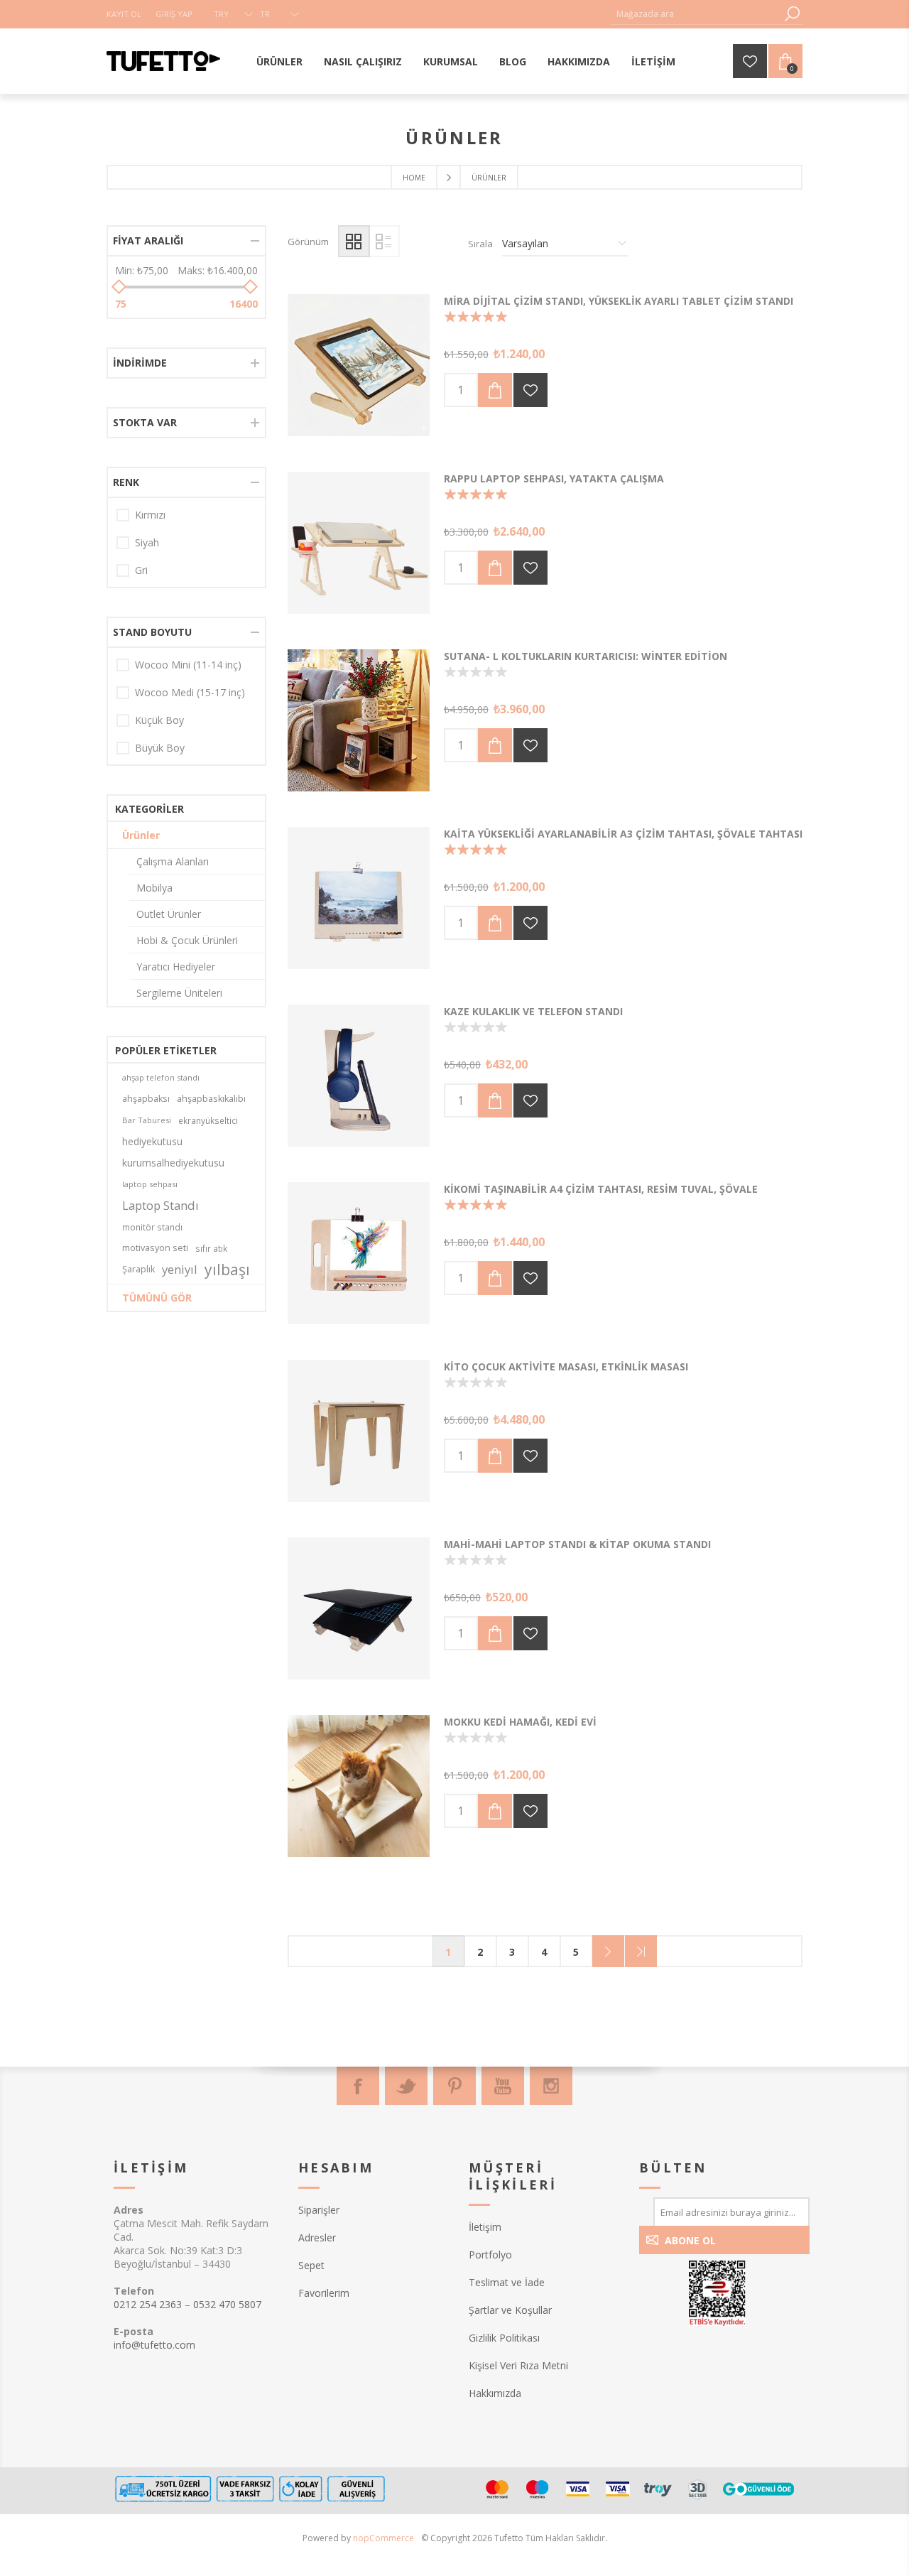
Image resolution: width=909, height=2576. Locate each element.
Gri (141, 570)
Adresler (317, 2237)
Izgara (354, 241)
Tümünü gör (157, 1298)
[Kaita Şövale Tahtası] (359, 898)
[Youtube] (503, 2086)
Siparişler (319, 2210)
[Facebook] (358, 2086)
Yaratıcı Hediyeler (176, 967)
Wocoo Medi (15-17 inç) (190, 692)
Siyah (147, 542)
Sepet (311, 2265)
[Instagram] (551, 2086)
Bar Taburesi (147, 1120)
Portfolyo (490, 2255)
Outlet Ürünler (169, 914)
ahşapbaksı (146, 1099)
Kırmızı (150, 515)
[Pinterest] (454, 2086)
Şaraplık (138, 1269)
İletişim (485, 2227)
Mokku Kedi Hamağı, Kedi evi (520, 1722)
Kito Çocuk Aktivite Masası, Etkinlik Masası (566, 1367)
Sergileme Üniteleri (179, 993)
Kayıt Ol (124, 14)
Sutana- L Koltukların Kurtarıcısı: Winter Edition (586, 656)
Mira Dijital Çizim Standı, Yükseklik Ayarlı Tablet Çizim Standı (619, 301)
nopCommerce (383, 2538)
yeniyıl (180, 1269)
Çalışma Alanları (173, 861)
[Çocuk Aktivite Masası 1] (359, 1431)
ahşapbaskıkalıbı (211, 1099)
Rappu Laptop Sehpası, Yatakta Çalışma (554, 478)
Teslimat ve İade (507, 2282)
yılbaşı (227, 1270)
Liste (384, 241)
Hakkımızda (495, 2393)
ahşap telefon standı (161, 1077)
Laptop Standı (160, 1205)
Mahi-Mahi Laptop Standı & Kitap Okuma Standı (577, 1544)
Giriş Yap (174, 14)
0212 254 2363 (148, 2304)
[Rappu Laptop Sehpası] (359, 543)
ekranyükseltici (208, 1120)
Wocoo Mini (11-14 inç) (188, 665)
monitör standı (152, 1227)
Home (414, 178)
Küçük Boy (159, 720)
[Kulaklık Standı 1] (359, 1076)
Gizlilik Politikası (504, 2338)
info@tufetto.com (154, 2345)
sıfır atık (211, 1248)
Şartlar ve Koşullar (510, 2310)
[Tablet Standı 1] (359, 1608)
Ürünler (141, 835)
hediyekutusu (152, 1141)
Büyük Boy (160, 748)
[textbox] (696, 14)
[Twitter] (406, 2086)
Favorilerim (324, 2293)
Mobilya (154, 888)
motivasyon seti (155, 1248)
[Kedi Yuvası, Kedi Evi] (359, 1786)
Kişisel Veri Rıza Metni (518, 2365)
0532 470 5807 (227, 2304)
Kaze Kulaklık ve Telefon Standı (533, 1011)
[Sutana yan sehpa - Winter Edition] (359, 720)
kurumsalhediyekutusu (173, 1163)
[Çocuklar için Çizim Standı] (359, 1253)
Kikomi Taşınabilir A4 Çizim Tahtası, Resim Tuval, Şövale (601, 1189)
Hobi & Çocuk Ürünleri (187, 940)
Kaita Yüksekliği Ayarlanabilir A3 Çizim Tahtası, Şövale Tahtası (623, 834)
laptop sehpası (150, 1184)
